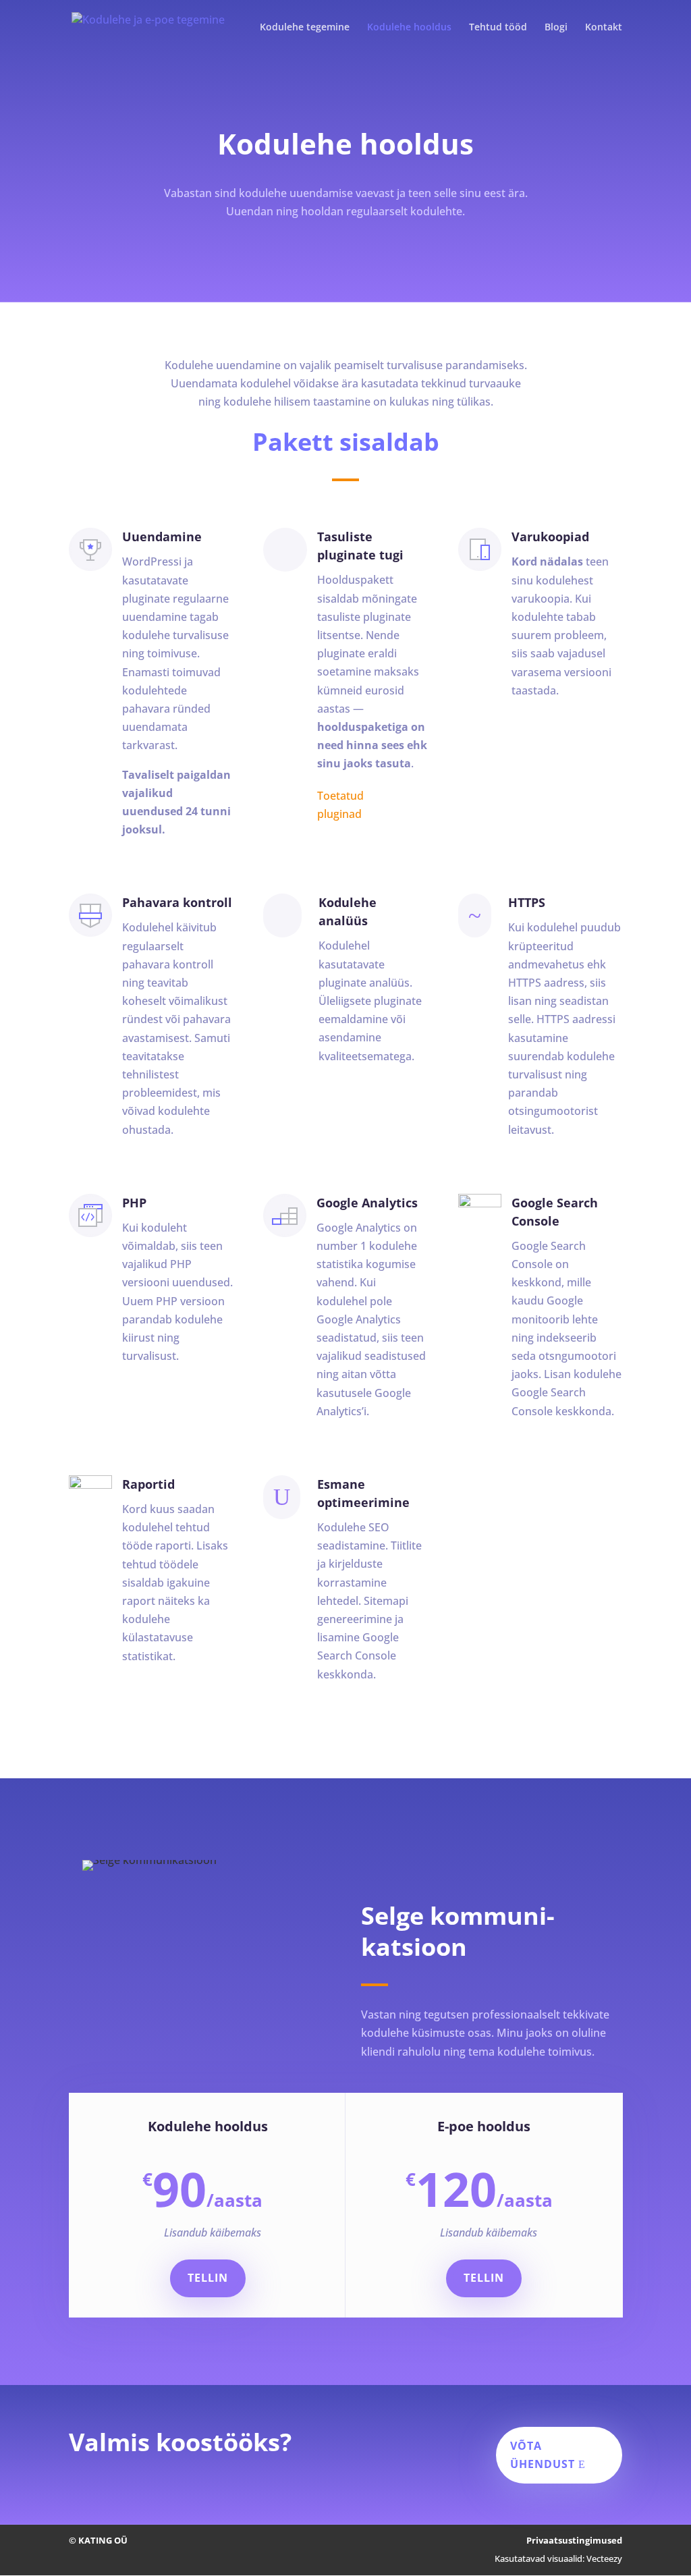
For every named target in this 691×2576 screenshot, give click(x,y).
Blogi (556, 28)
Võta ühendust (543, 2455)
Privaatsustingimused (574, 2540)
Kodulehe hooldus (409, 28)
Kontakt (604, 28)
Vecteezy (604, 2558)
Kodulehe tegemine (305, 28)
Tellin (208, 2278)
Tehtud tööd (498, 28)
